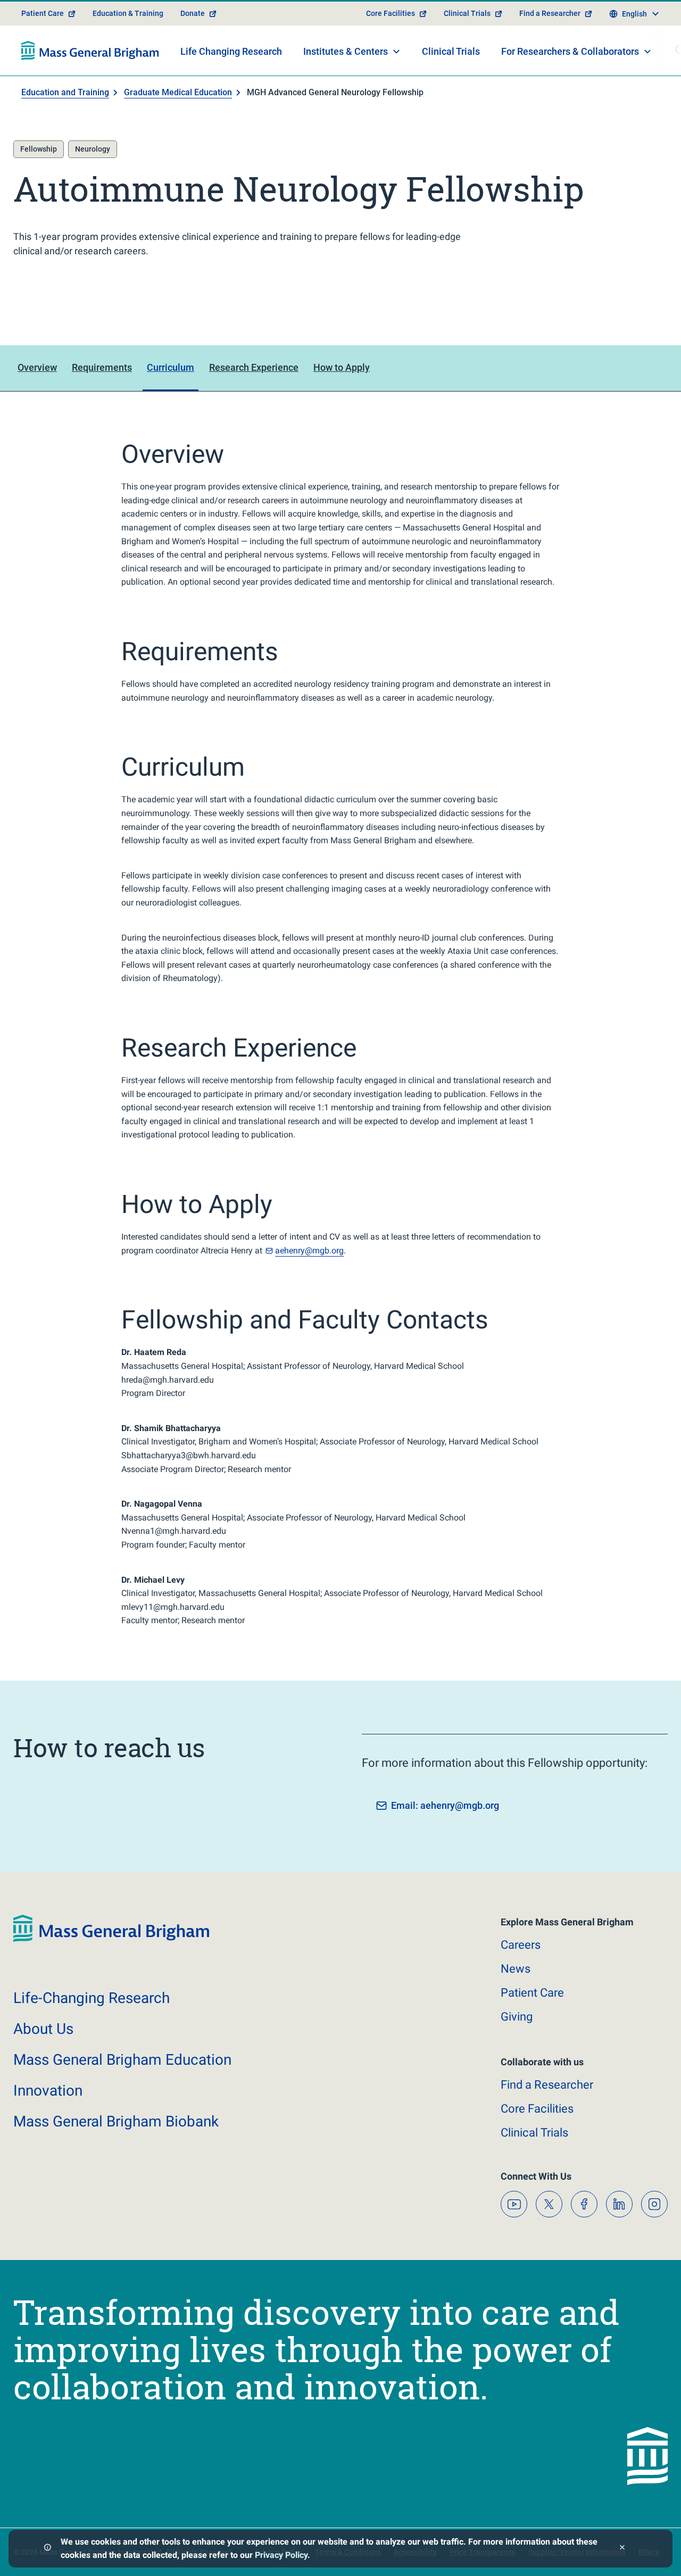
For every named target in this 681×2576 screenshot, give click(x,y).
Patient (532, 1993)
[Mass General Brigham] (90, 51)
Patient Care (43, 13)
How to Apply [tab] (342, 367)
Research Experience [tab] (254, 367)
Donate (193, 13)
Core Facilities (391, 13)
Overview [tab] (37, 367)
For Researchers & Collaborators (570, 51)
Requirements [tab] (102, 367)
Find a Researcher (550, 13)
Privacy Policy (281, 2555)
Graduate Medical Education (178, 92)
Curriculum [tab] (171, 367)
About (43, 2029)
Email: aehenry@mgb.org (445, 1805)
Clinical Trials (467, 13)
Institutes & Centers (346, 51)
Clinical (534, 2133)
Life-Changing (92, 1998)
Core (537, 2109)
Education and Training (65, 92)
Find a (547, 2085)
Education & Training (128, 13)
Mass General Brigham (122, 2060)
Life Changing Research (231, 51)
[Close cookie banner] (622, 2549)
